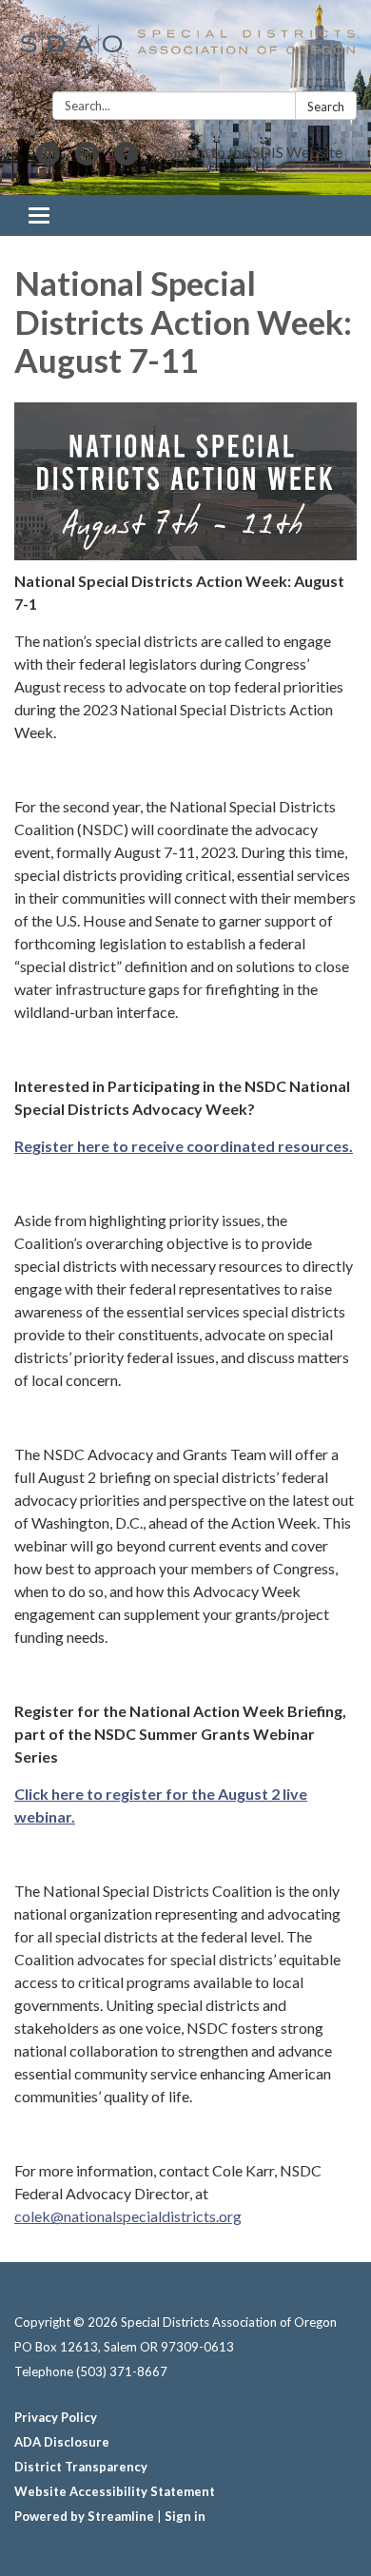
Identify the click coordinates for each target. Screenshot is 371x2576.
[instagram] (87, 159)
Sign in (185, 2516)
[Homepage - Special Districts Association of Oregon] (185, 49)
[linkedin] (48, 159)
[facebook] (126, 159)
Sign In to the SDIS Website (254, 152)
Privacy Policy (56, 2417)
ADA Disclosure (62, 2442)
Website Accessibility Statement (115, 2491)
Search (326, 107)
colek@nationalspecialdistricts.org (128, 2216)
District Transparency (81, 2467)
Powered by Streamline (84, 2516)
